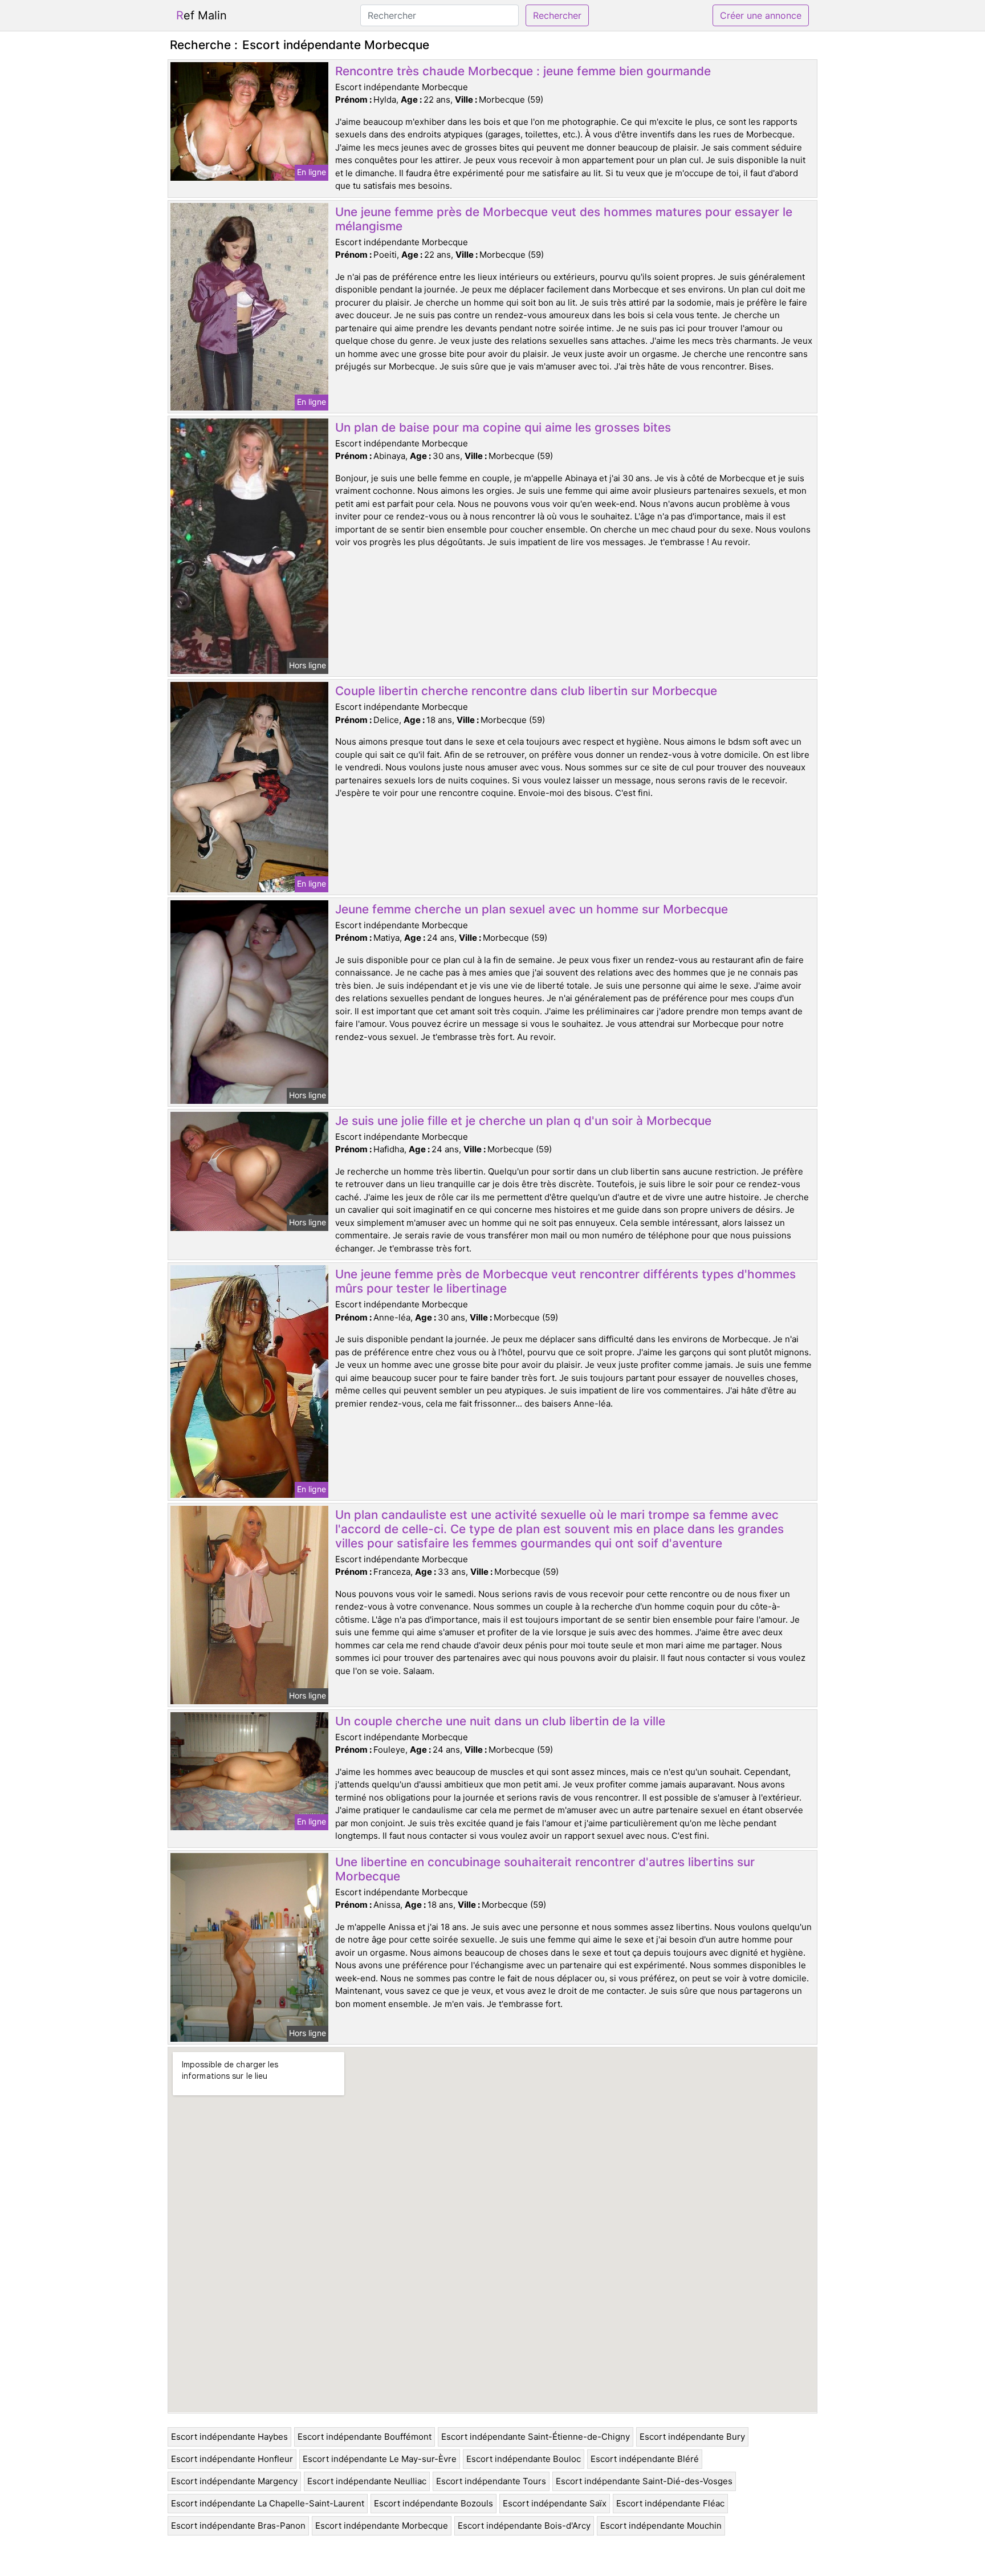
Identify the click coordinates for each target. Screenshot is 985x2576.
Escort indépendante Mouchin (661, 2526)
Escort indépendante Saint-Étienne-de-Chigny (536, 2437)
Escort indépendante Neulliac (367, 2481)
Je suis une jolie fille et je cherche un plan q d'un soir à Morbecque (523, 1121)
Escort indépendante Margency (234, 2481)
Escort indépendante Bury (692, 2437)
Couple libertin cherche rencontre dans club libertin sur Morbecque (526, 691)
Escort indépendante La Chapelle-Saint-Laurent (268, 2503)
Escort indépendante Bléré (645, 2459)
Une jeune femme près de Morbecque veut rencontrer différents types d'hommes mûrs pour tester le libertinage (565, 1281)
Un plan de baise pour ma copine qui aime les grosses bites (503, 427)
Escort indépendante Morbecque (382, 2526)
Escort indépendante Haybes (229, 2437)
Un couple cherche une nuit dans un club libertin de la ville (500, 1721)
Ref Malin (202, 15)
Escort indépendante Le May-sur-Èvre (380, 2459)
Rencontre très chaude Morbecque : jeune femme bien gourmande (523, 71)
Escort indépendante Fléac (670, 2503)
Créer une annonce (761, 15)
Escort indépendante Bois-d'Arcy (524, 2526)
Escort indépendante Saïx (555, 2503)
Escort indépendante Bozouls (434, 2503)
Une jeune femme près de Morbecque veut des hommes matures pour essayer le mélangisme (564, 219)
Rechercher (557, 15)
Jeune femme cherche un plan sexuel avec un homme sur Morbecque (532, 909)
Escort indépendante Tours (491, 2481)
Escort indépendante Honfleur (232, 2459)
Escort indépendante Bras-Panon (238, 2526)
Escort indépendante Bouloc (524, 2459)
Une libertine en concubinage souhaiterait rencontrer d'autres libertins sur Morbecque (545, 1869)
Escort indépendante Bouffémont (365, 2437)
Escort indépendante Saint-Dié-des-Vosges (644, 2481)
